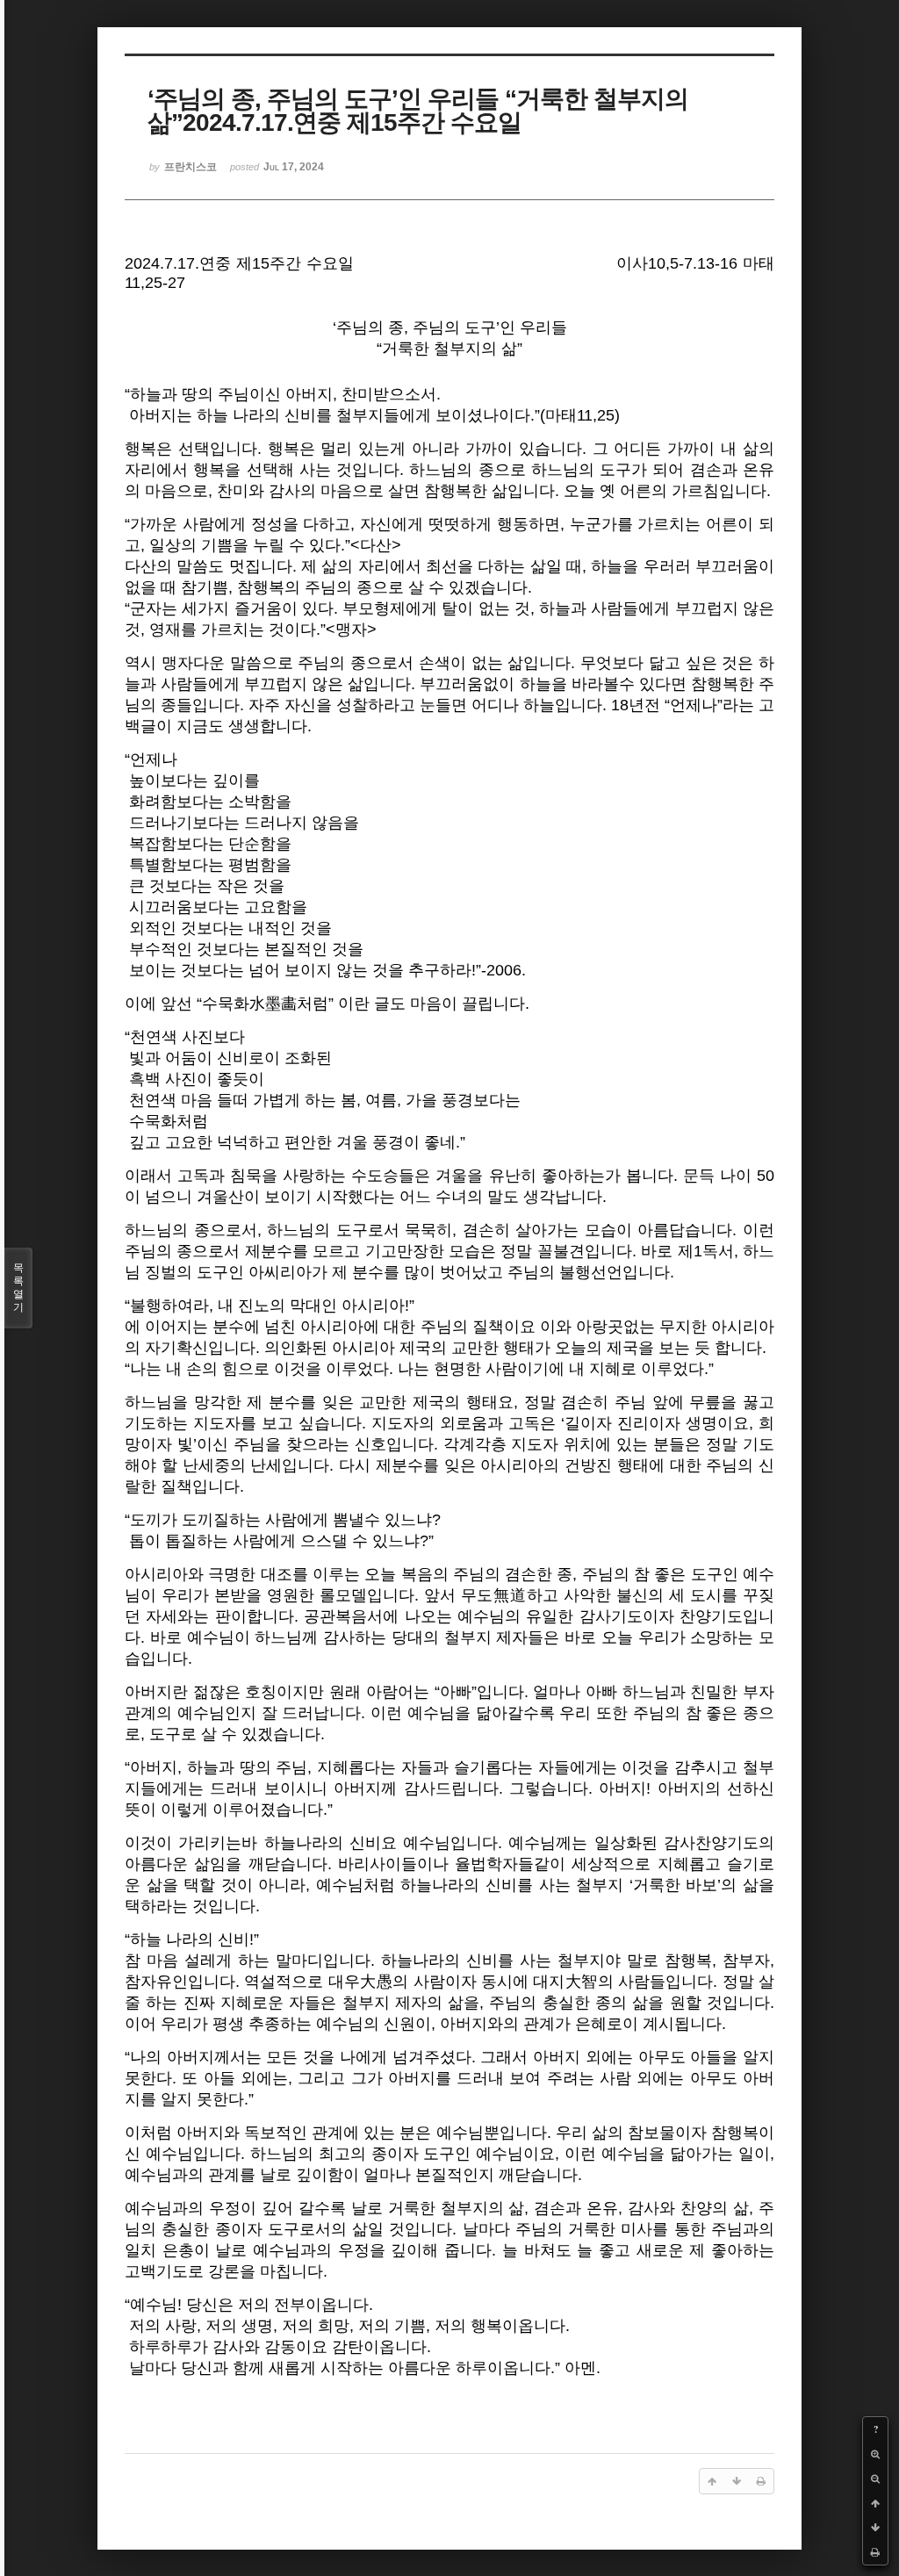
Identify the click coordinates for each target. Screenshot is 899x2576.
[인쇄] (875, 2552)
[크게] (875, 2454)
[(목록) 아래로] (875, 2528)
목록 (18, 1288)
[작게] (875, 2479)
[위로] (875, 2503)
